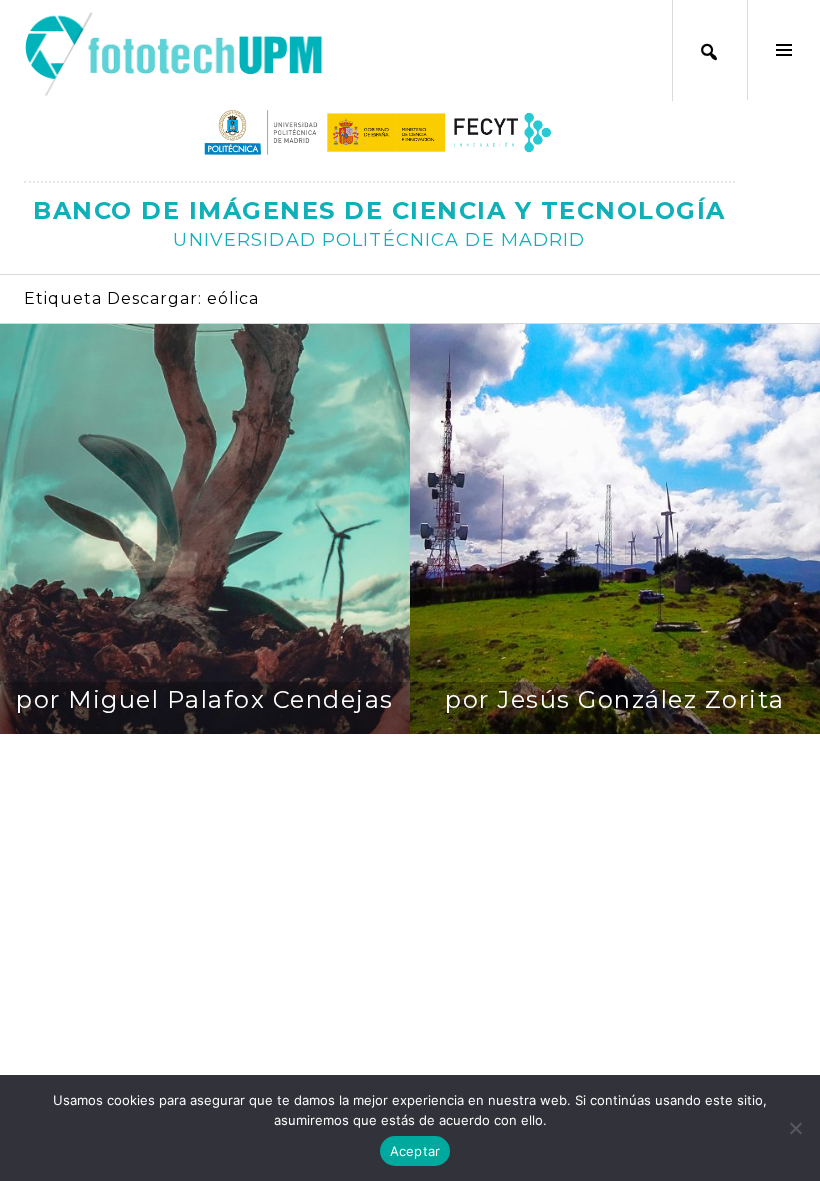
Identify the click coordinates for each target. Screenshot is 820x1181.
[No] (795, 1128)
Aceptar (415, 1151)
